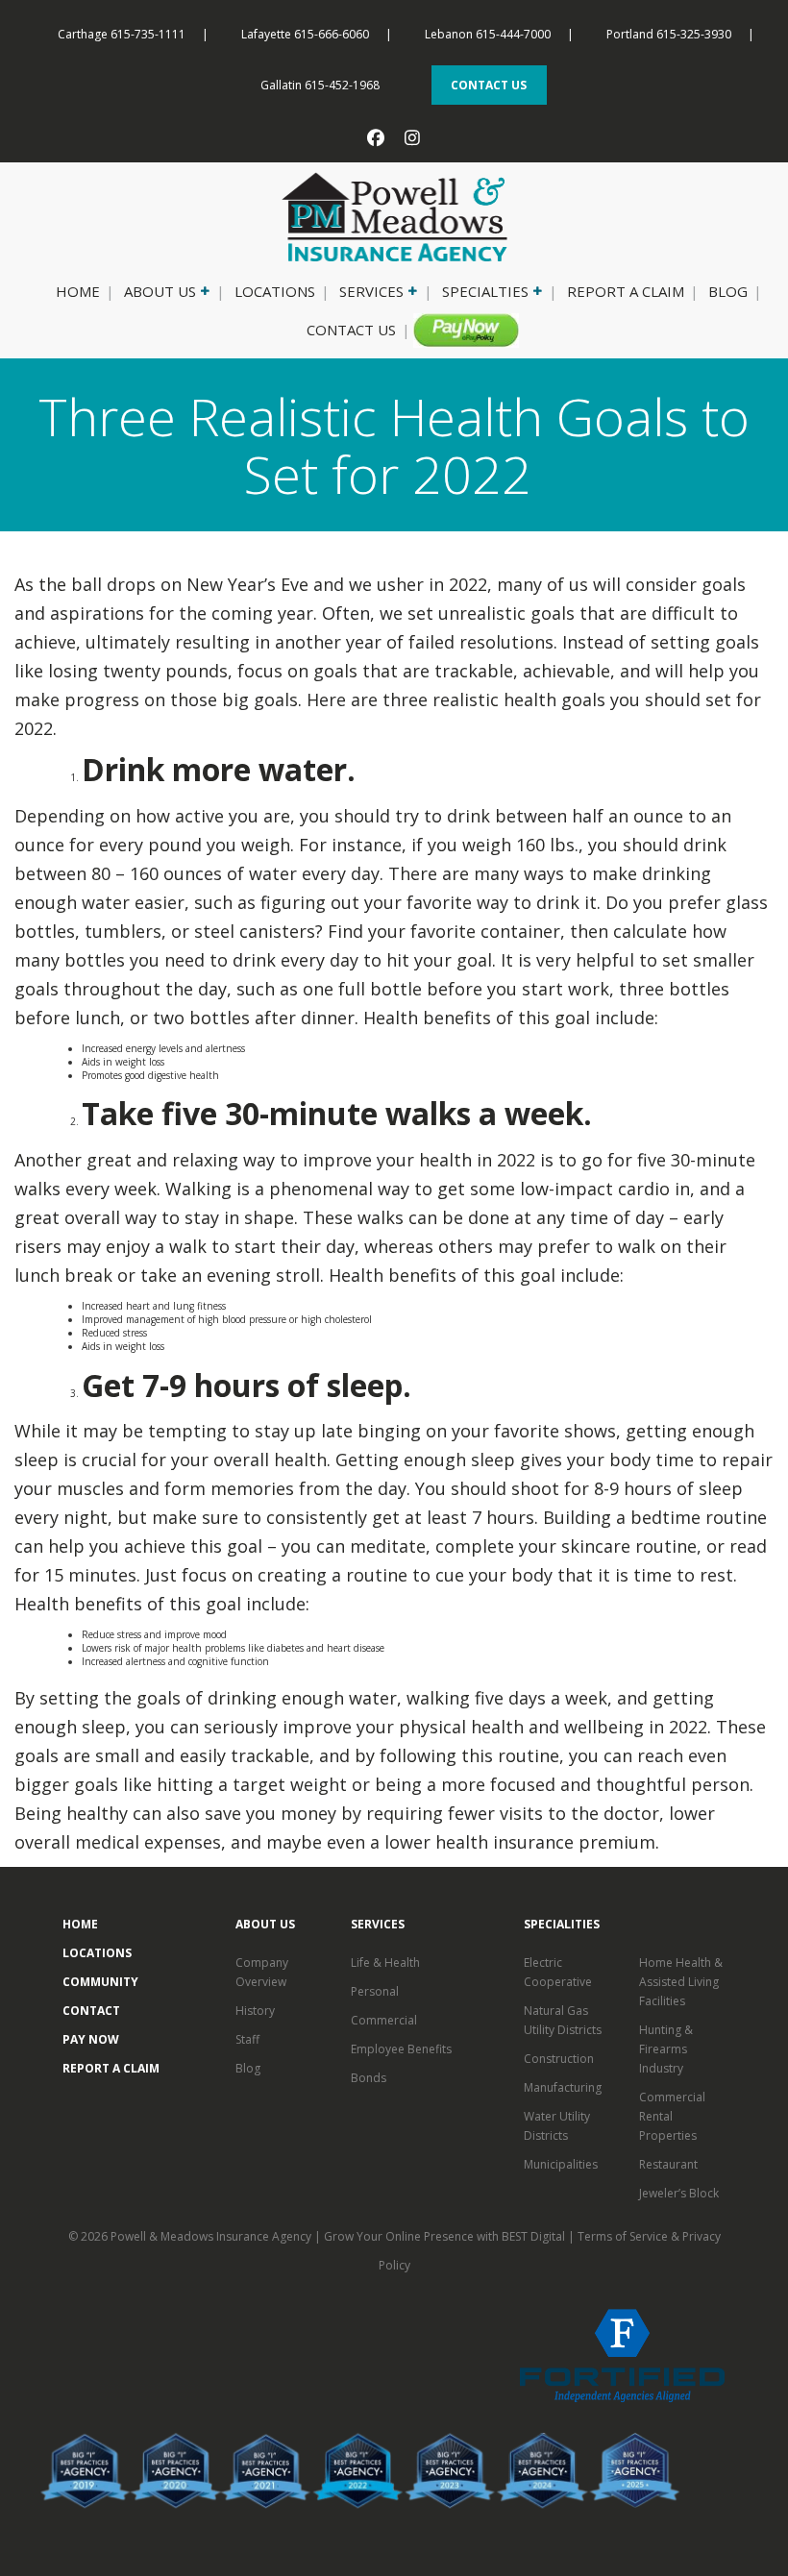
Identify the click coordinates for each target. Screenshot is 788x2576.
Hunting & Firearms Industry (666, 2049)
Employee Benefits (401, 2049)
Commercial (384, 2020)
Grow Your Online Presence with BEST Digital (444, 2236)
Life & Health (385, 1963)
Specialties (485, 291)
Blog (728, 291)
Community (100, 1982)
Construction (559, 2059)
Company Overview (262, 1972)
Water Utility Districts (557, 2126)
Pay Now (458, 330)
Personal (375, 1991)
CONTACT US (489, 85)
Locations (275, 291)
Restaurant (668, 2164)
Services (371, 291)
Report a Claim (626, 291)
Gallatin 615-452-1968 (320, 85)
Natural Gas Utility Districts (563, 2020)
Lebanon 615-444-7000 (488, 34)
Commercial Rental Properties (672, 2116)
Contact (91, 2011)
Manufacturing (563, 2087)
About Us (160, 291)
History (255, 2011)
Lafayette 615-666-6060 (305, 34)
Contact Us (351, 330)
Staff (247, 2039)
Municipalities (561, 2164)
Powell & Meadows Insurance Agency (212, 2236)
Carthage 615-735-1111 (122, 34)
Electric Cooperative (558, 1972)
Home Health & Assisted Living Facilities (681, 1982)
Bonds (369, 2078)
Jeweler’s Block (679, 2193)
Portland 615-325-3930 (669, 34)
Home (78, 291)
